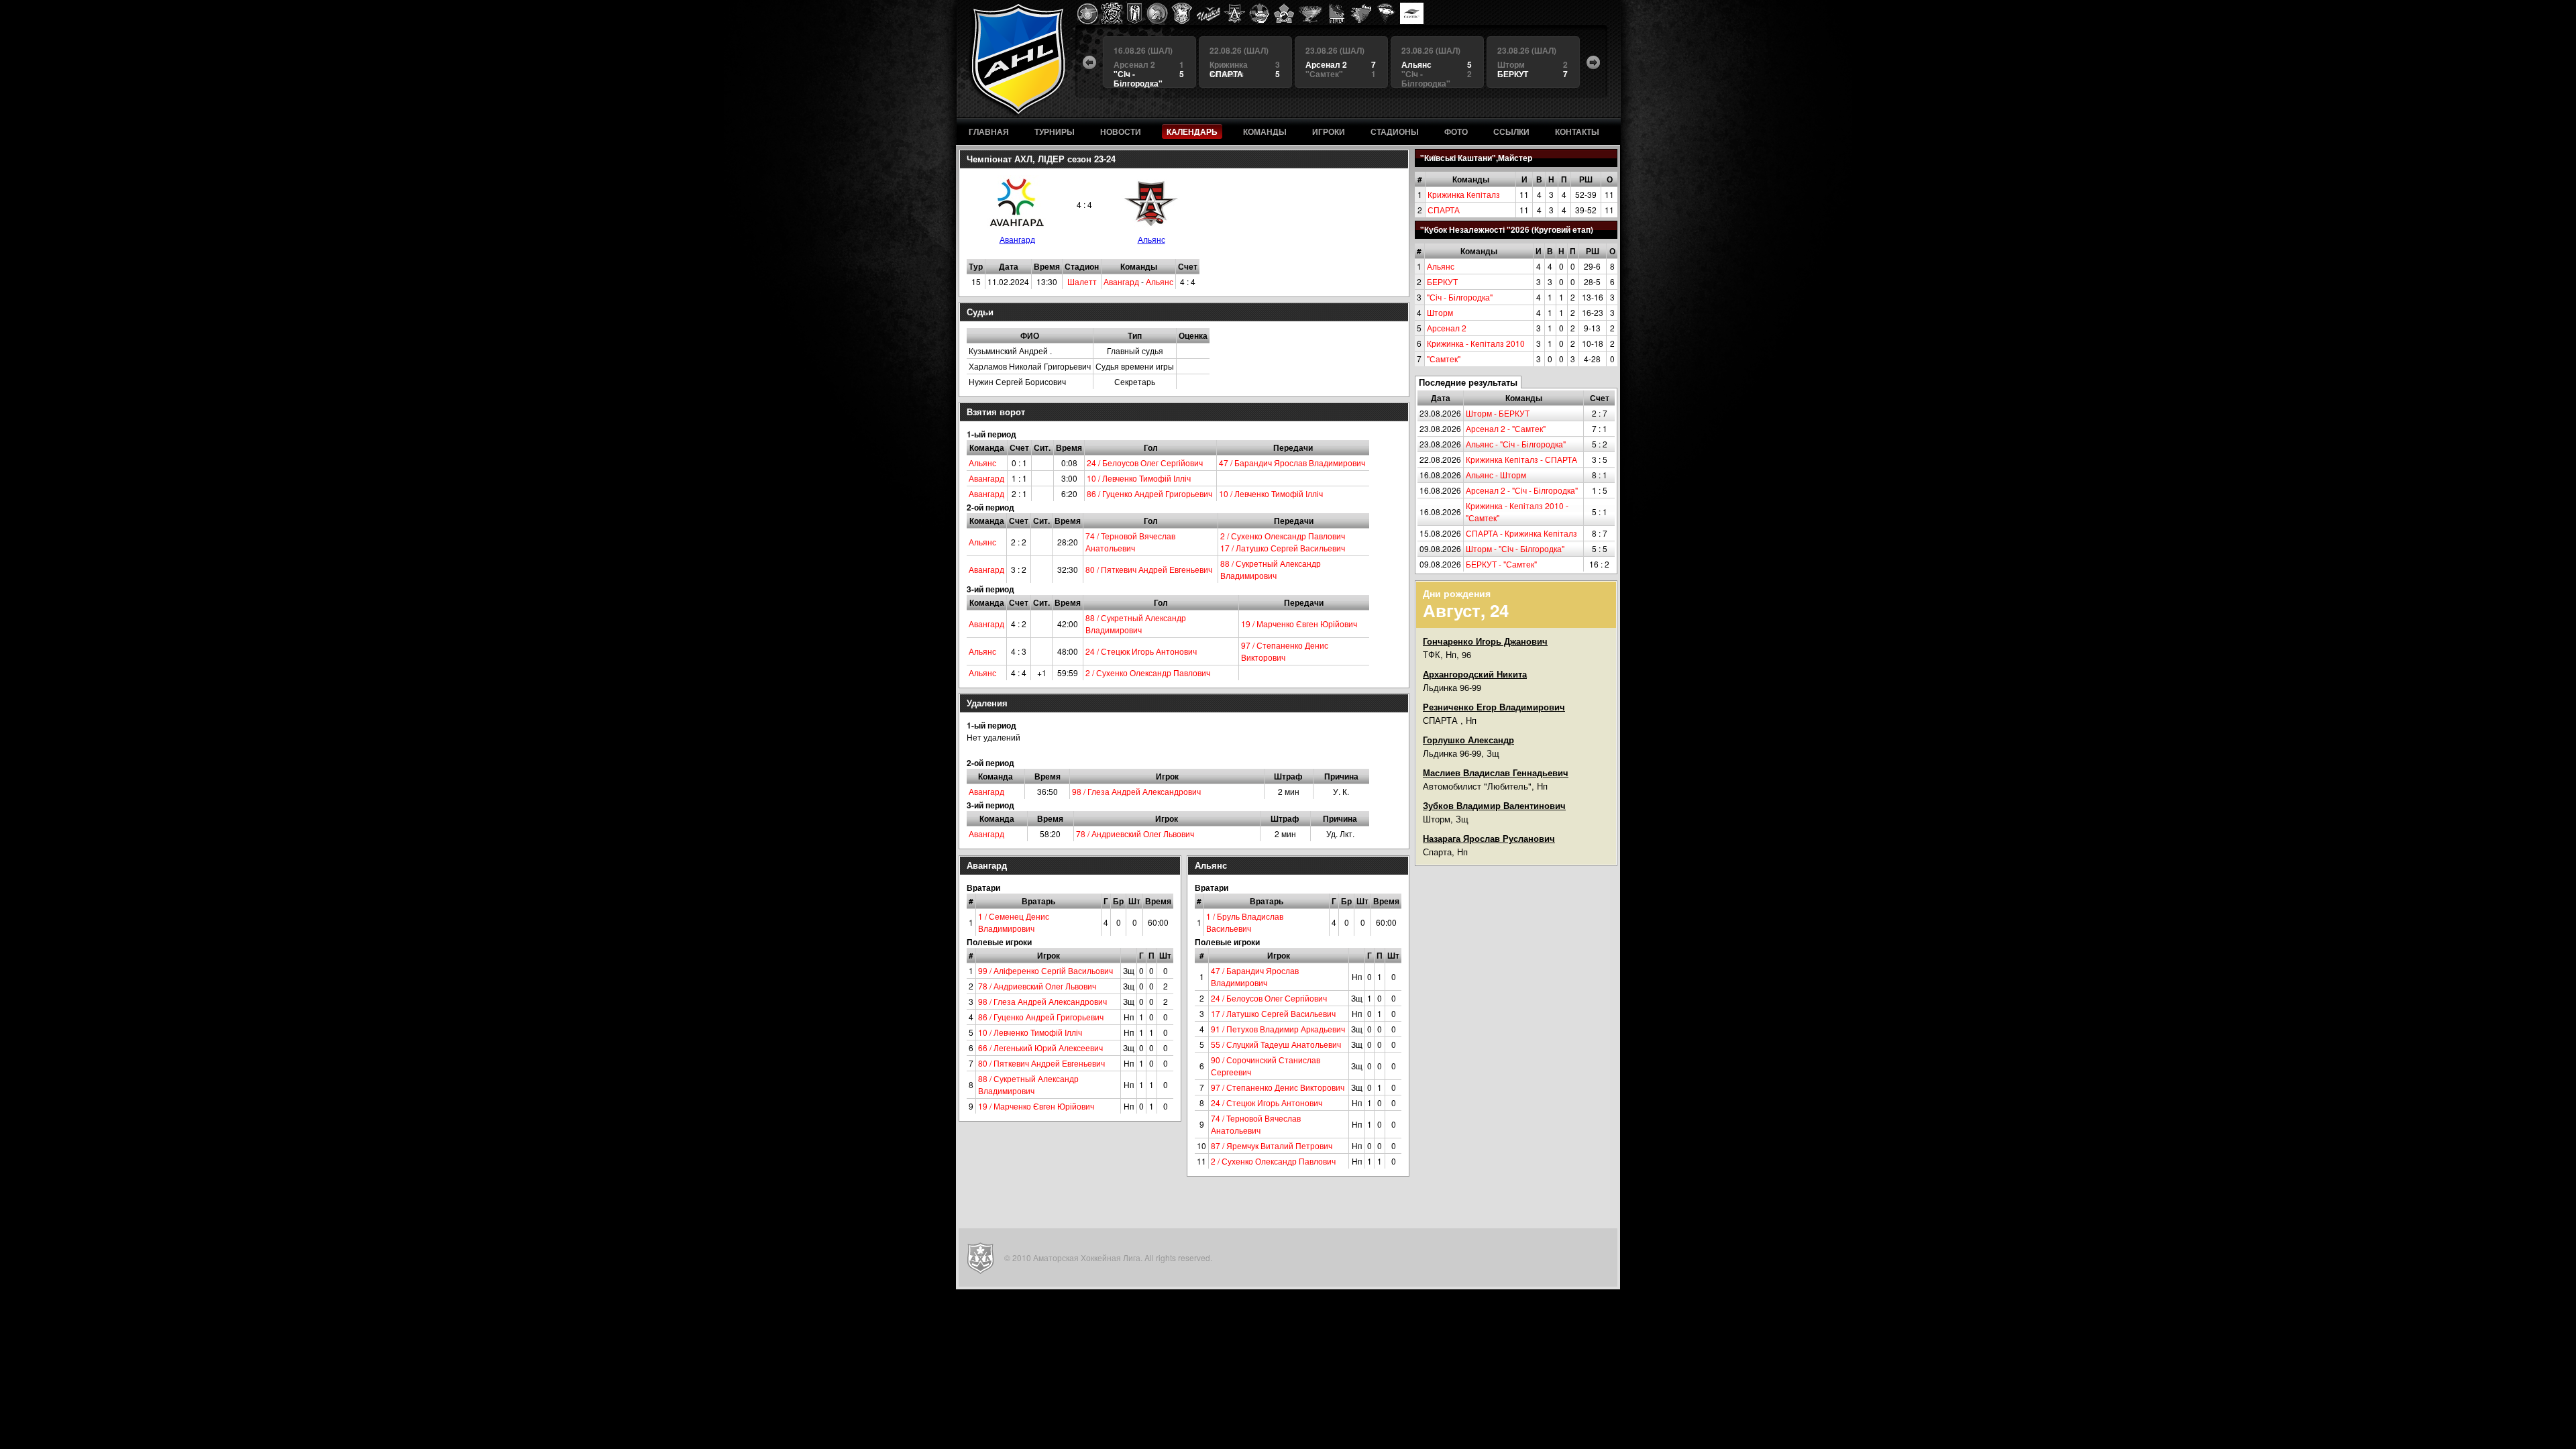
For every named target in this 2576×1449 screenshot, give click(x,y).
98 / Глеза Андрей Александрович (1136, 791)
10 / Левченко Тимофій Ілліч (1139, 478)
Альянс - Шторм (1496, 475)
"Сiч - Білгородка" (1460, 297)
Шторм (1440, 312)
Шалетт (1082, 281)
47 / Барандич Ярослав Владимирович (1292, 463)
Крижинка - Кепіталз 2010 (1476, 343)
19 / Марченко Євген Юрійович (1299, 624)
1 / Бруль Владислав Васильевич (1245, 922)
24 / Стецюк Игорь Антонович (1141, 651)
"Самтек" (1444, 359)
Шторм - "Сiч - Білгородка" (1515, 548)
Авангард (1017, 239)
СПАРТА (1444, 210)
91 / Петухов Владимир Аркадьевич (1278, 1029)
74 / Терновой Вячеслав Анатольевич (1130, 542)
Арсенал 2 (1447, 328)
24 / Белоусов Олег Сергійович (1145, 463)
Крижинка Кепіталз (1464, 194)
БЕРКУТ (1442, 281)
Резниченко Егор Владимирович (1494, 707)
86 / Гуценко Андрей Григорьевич (1149, 493)
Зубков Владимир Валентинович (1494, 805)
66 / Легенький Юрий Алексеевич (1040, 1048)
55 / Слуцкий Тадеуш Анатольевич (1276, 1044)
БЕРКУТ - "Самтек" (1501, 564)
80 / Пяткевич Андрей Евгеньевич (1149, 569)
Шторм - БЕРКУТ (1498, 413)
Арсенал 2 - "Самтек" (1506, 428)
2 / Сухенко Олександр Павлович (1283, 536)
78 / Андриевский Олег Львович (1135, 834)
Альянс (1441, 266)
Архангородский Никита (1475, 674)
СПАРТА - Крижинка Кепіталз (1521, 533)
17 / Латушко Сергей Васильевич (1283, 548)
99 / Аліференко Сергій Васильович (1045, 970)
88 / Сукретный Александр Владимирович (1271, 569)
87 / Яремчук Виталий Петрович (1272, 1145)
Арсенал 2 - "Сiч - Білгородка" (1522, 490)
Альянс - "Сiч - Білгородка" (1516, 444)
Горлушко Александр (1468, 740)
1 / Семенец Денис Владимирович (1014, 922)
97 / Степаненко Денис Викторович (1285, 651)
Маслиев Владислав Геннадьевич (1496, 772)
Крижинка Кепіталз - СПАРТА (1521, 459)
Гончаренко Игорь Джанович (1485, 641)
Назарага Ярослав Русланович (1489, 838)
